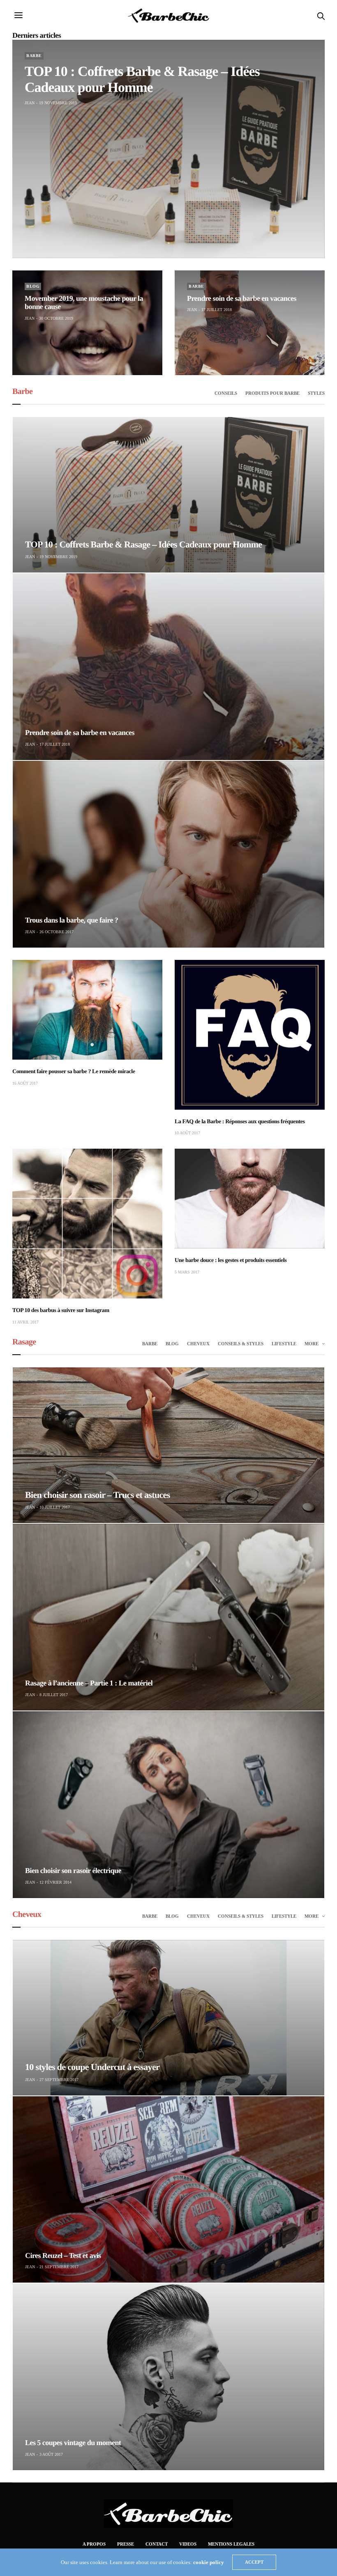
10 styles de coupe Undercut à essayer (92, 2067)
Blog (33, 286)
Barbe (34, 56)
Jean (30, 103)
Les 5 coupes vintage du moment (73, 2443)
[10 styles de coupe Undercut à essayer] (168, 2018)
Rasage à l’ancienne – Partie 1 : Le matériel (89, 1683)
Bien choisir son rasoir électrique (73, 1871)
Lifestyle (284, 1344)
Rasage (24, 1342)
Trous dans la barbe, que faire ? (72, 920)
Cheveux (198, 1344)
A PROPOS (94, 2544)
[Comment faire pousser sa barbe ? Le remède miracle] (87, 1010)
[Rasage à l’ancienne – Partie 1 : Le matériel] (168, 1617)
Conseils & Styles (241, 1344)
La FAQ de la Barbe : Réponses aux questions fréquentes (240, 1122)
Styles (316, 393)
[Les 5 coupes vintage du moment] (168, 2377)
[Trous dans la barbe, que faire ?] (168, 854)
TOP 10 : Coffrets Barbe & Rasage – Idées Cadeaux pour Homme (143, 544)
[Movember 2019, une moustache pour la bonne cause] (87, 323)
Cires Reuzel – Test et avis (63, 2255)
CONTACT (157, 2544)
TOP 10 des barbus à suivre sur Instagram (61, 1311)
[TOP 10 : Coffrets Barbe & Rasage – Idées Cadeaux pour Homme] (168, 149)
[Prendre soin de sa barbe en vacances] (250, 323)
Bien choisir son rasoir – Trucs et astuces (98, 1495)
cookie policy (209, 2562)
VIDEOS (188, 2544)
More (312, 1344)
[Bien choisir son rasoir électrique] (168, 1805)
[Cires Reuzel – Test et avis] (168, 2190)
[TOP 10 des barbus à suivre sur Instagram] (87, 1224)
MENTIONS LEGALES (231, 2544)
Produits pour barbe (272, 393)
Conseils (226, 393)
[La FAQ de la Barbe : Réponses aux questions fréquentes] (250, 1035)
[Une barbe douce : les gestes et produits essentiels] (250, 1199)
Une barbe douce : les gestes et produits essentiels (231, 1261)
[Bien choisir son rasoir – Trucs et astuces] (168, 1445)
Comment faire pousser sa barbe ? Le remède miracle (74, 1072)
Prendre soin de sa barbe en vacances (242, 298)
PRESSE (126, 2544)
